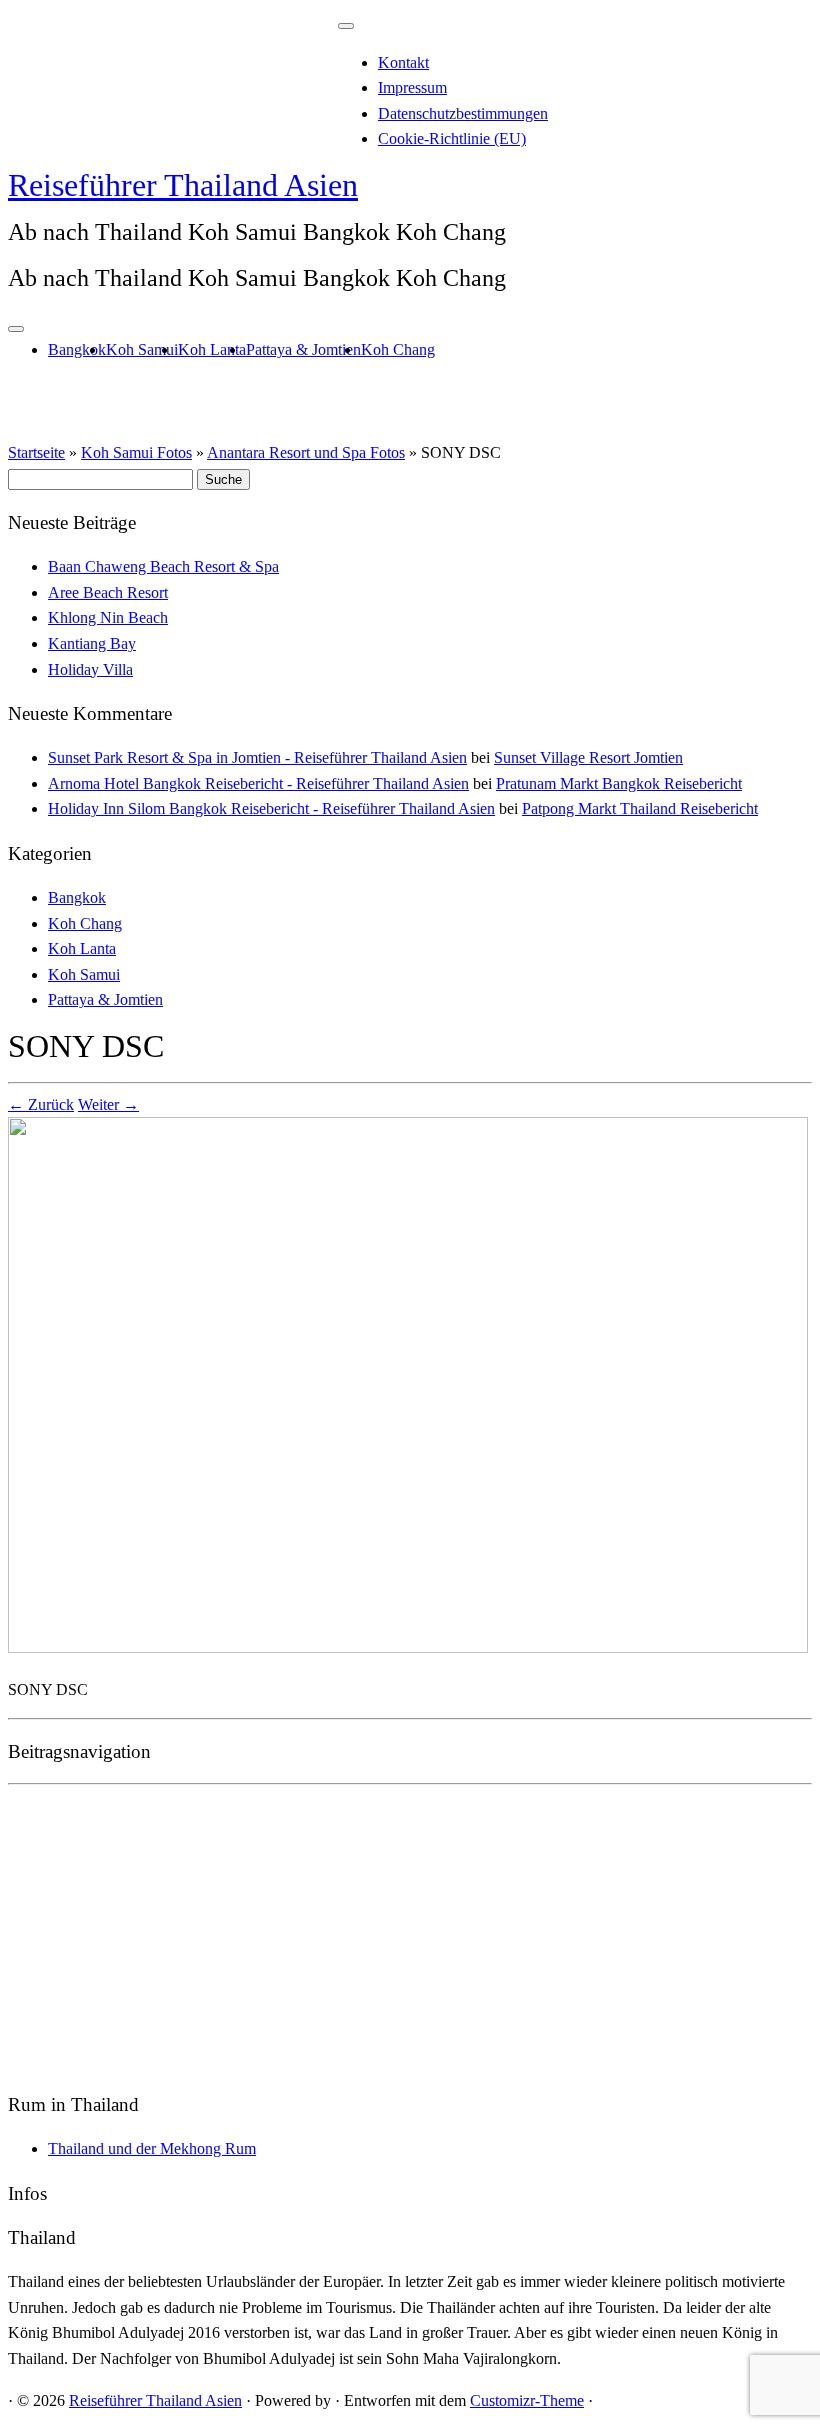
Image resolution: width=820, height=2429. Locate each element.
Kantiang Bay (92, 643)
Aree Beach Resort (108, 592)
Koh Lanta (212, 349)
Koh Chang (398, 349)
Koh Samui (142, 349)
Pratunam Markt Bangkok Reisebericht (619, 783)
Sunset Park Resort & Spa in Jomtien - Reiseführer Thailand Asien (257, 757)
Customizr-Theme (527, 2400)
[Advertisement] (410, 1933)
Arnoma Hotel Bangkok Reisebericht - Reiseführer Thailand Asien (258, 783)
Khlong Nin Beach (108, 617)
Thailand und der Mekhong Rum (152, 2148)
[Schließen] (346, 26)
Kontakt (403, 62)
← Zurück (41, 1104)
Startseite (36, 452)
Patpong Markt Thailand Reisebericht (640, 808)
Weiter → (108, 1104)
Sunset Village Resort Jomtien (588, 757)
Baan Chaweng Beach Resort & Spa (163, 566)
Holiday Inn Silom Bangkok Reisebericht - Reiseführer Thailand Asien (271, 808)
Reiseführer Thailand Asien (183, 185)
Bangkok (77, 349)
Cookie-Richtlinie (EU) (452, 138)
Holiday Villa (90, 669)
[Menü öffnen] (16, 329)
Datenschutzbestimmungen (463, 113)
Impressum (412, 87)
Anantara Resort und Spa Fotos (306, 452)
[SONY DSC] (408, 1647)
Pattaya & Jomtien (303, 349)
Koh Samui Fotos (136, 452)
